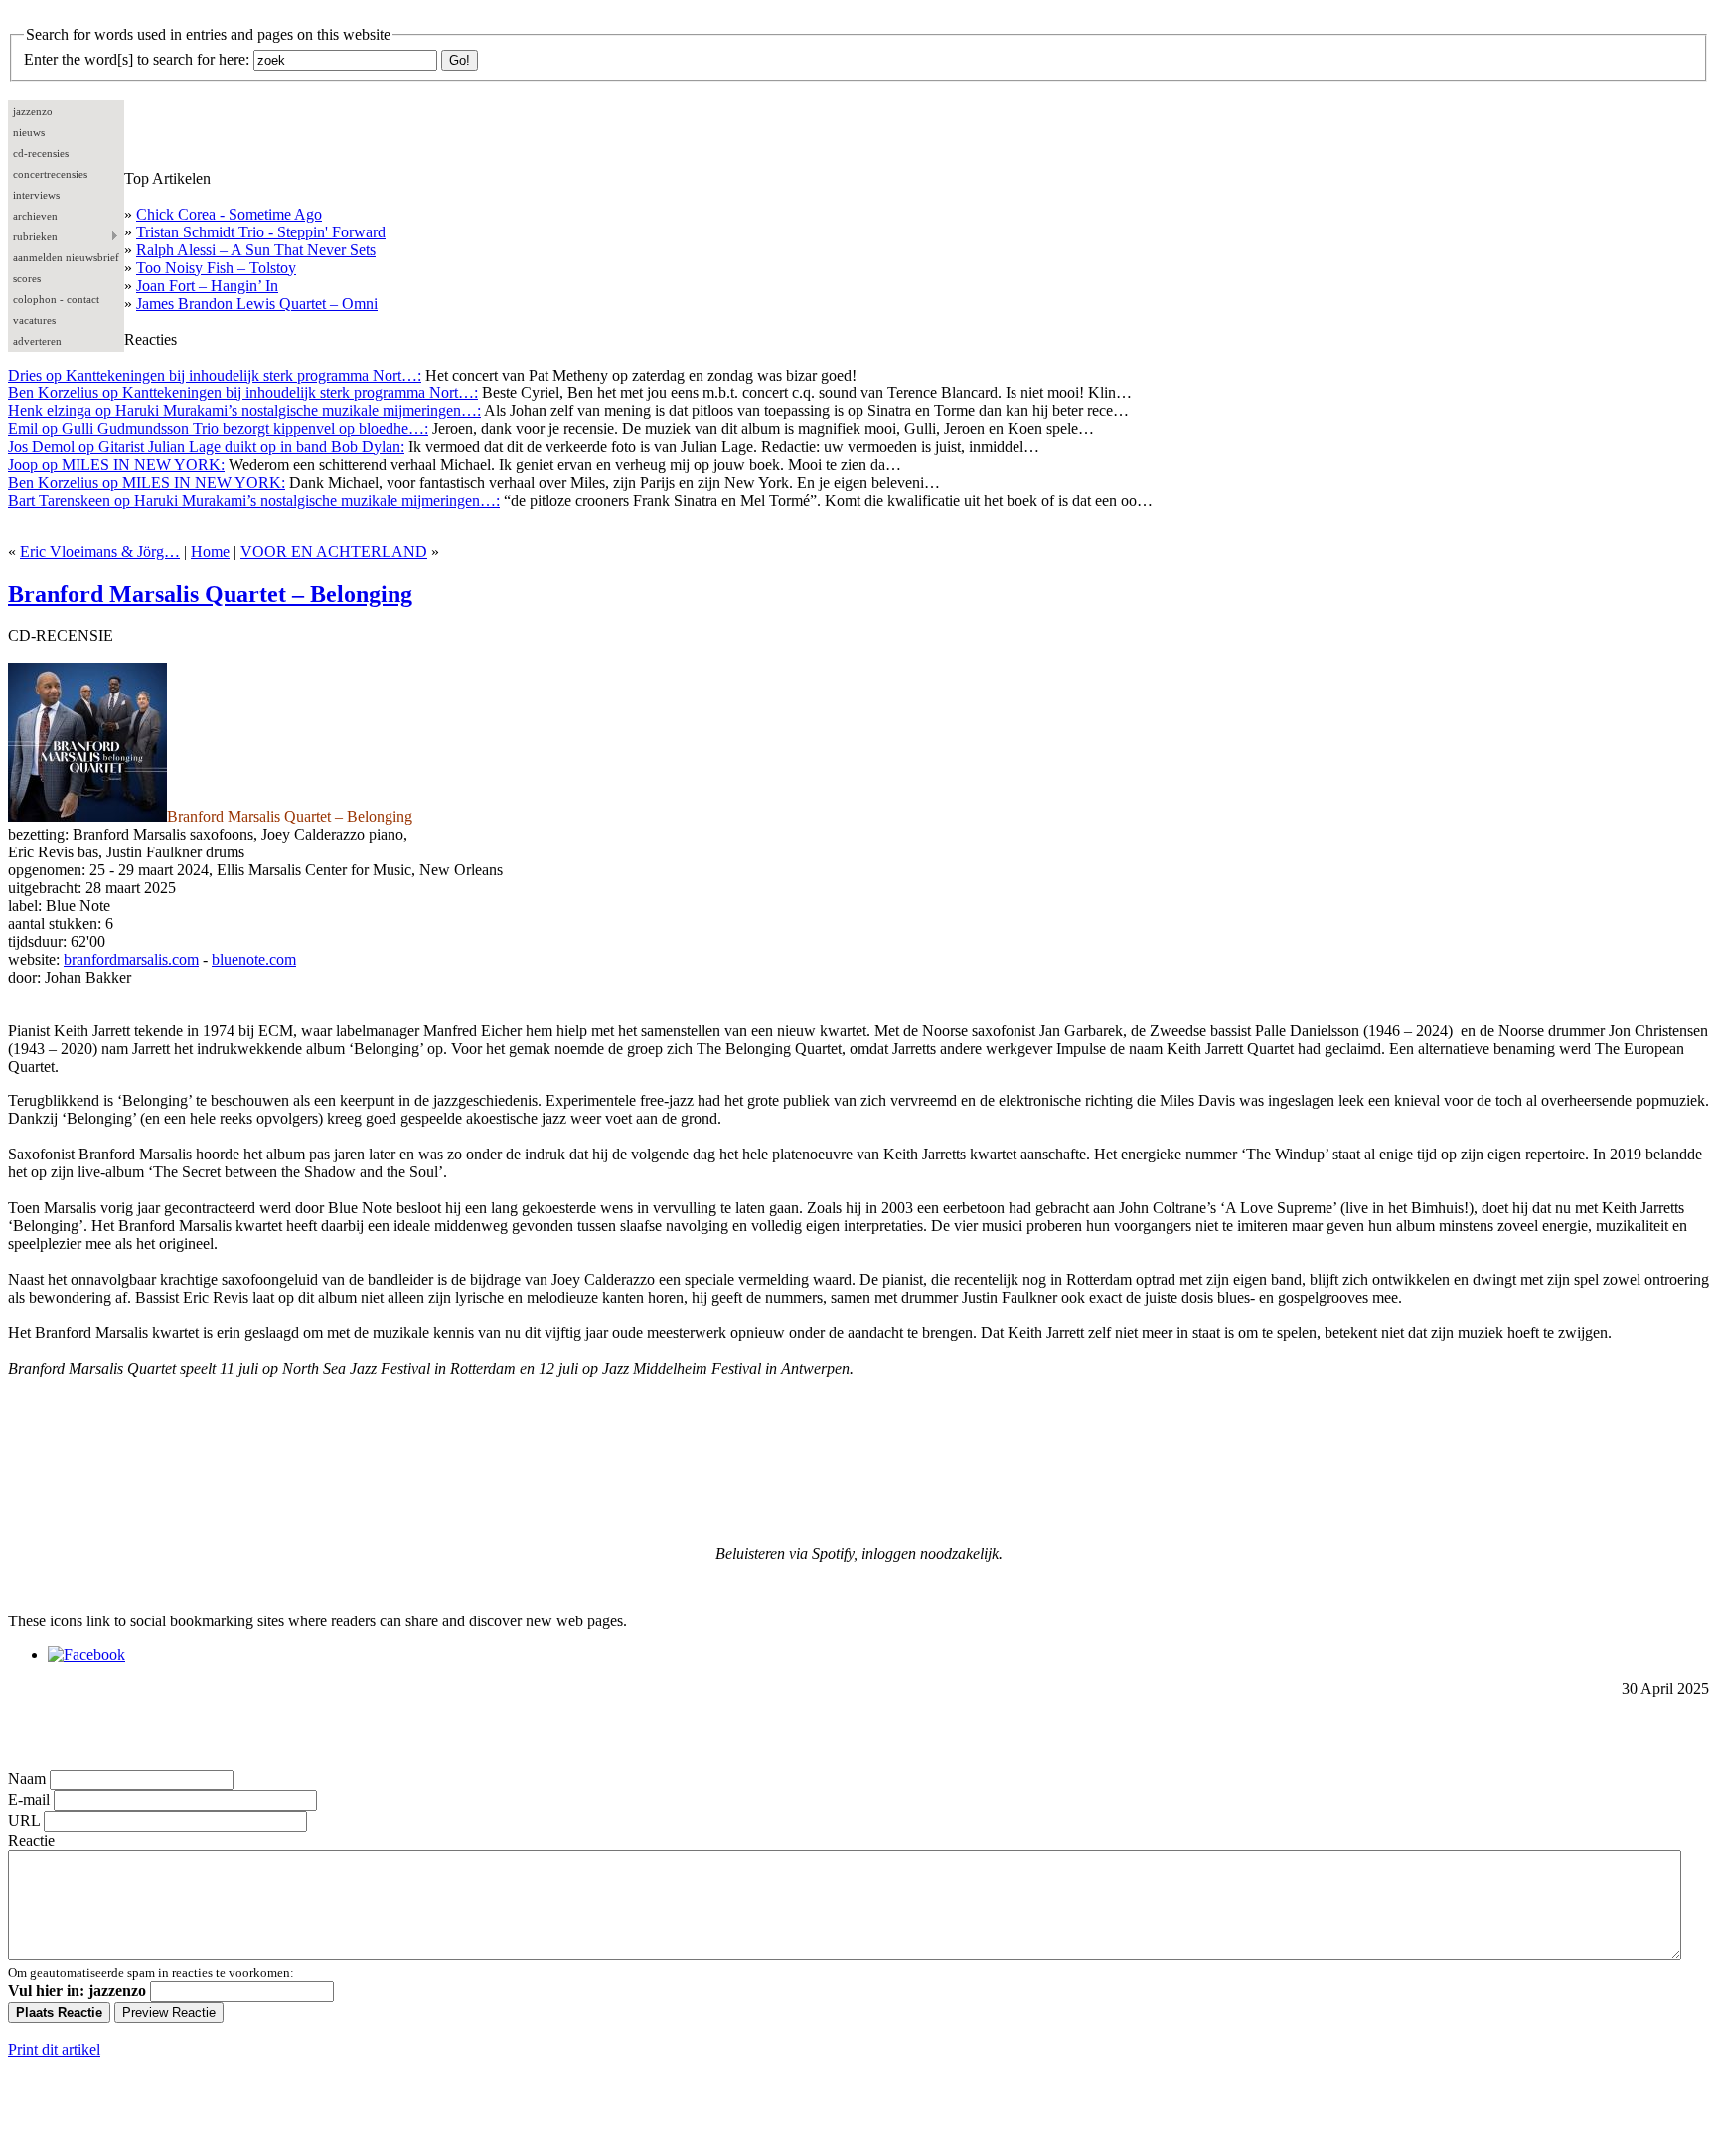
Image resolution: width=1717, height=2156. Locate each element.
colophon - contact (56, 299)
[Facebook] (86, 1655)
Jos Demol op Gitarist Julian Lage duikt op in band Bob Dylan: (206, 447)
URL (24, 1821)
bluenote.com (254, 959)
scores (27, 278)
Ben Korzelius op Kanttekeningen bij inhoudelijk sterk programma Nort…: (243, 393)
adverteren (37, 341)
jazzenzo (33, 111)
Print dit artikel (54, 2049)
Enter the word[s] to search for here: (137, 59)
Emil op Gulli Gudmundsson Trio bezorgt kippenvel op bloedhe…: (218, 429)
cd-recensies (41, 153)
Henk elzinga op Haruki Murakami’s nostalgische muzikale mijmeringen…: (244, 411)
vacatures (34, 320)
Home (210, 552)
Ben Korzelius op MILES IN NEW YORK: (147, 482)
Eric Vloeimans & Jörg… (100, 552)
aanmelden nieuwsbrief (66, 257)
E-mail (29, 1800)
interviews (36, 195)
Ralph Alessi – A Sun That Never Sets (256, 250)
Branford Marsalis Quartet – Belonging (210, 594)
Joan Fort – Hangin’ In (207, 286)
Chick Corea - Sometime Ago (229, 214)
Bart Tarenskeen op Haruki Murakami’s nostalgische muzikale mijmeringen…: (254, 500)
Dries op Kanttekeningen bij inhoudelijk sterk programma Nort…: (215, 375)
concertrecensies (50, 174)
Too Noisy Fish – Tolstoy (216, 268)
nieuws (29, 132)
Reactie (31, 1841)
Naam (27, 1779)
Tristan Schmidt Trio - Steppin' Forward (261, 232)
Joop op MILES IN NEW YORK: (116, 464)
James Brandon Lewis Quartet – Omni (257, 304)
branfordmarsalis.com (131, 959)
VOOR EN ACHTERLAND (334, 552)
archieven (35, 216)
